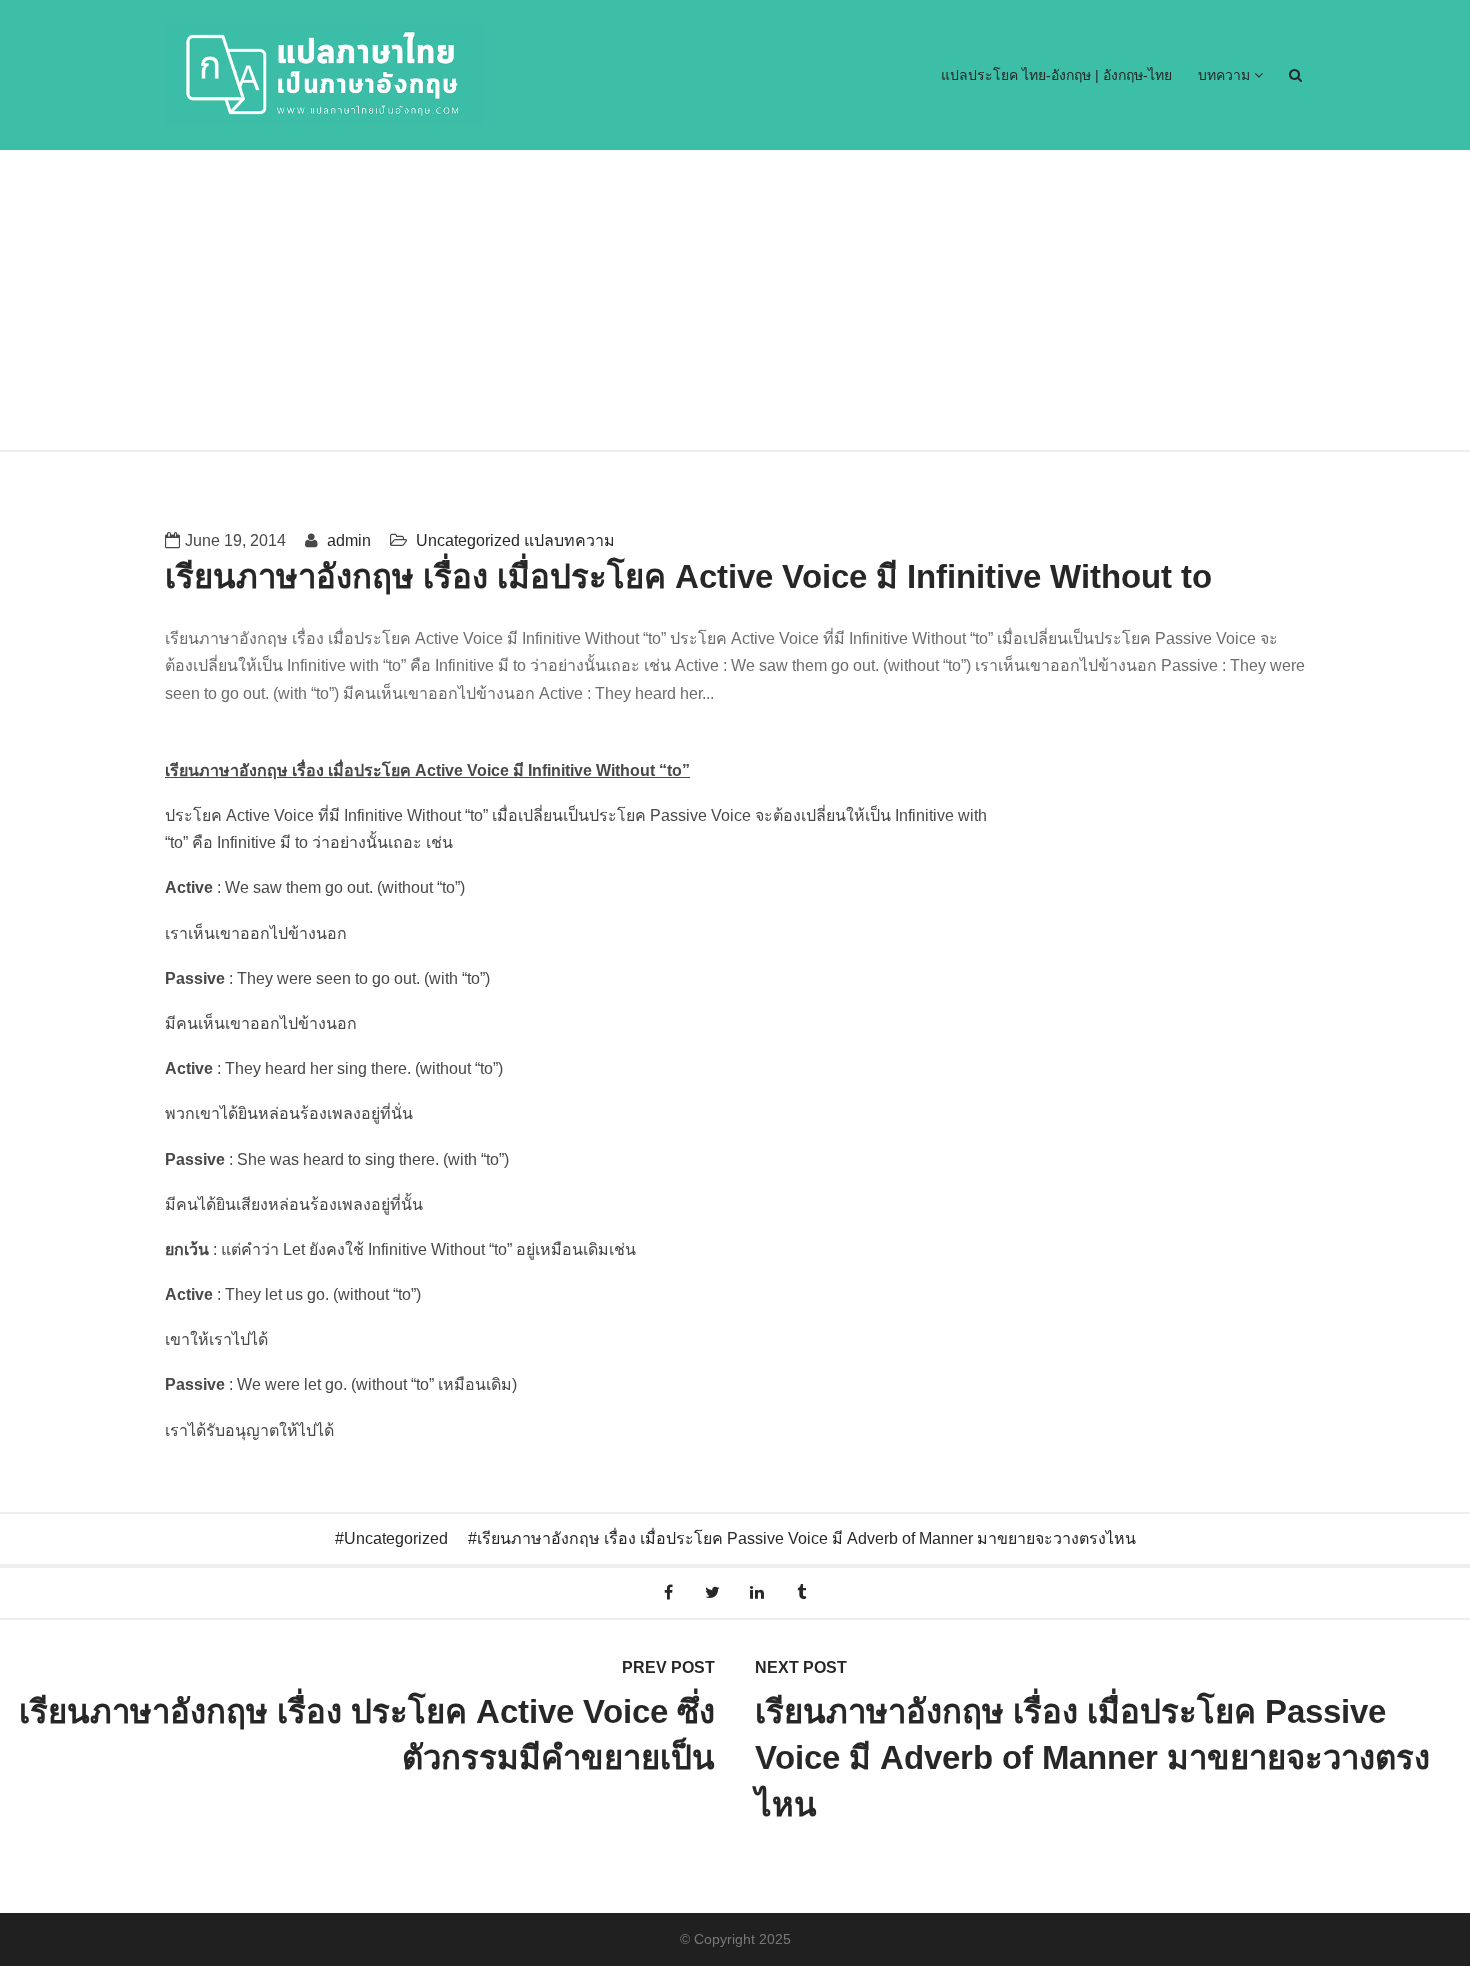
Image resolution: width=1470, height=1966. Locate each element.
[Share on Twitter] (712, 1592)
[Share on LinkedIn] (757, 1592)
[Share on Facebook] (668, 1592)
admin (347, 540)
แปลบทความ (569, 540)
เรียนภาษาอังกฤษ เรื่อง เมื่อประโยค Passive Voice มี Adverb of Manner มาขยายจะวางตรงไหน (806, 1538)
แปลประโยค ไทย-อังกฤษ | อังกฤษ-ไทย (1056, 75)
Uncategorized (468, 540)
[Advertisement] (735, 300)
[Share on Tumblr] (802, 1592)
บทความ (1226, 75)
